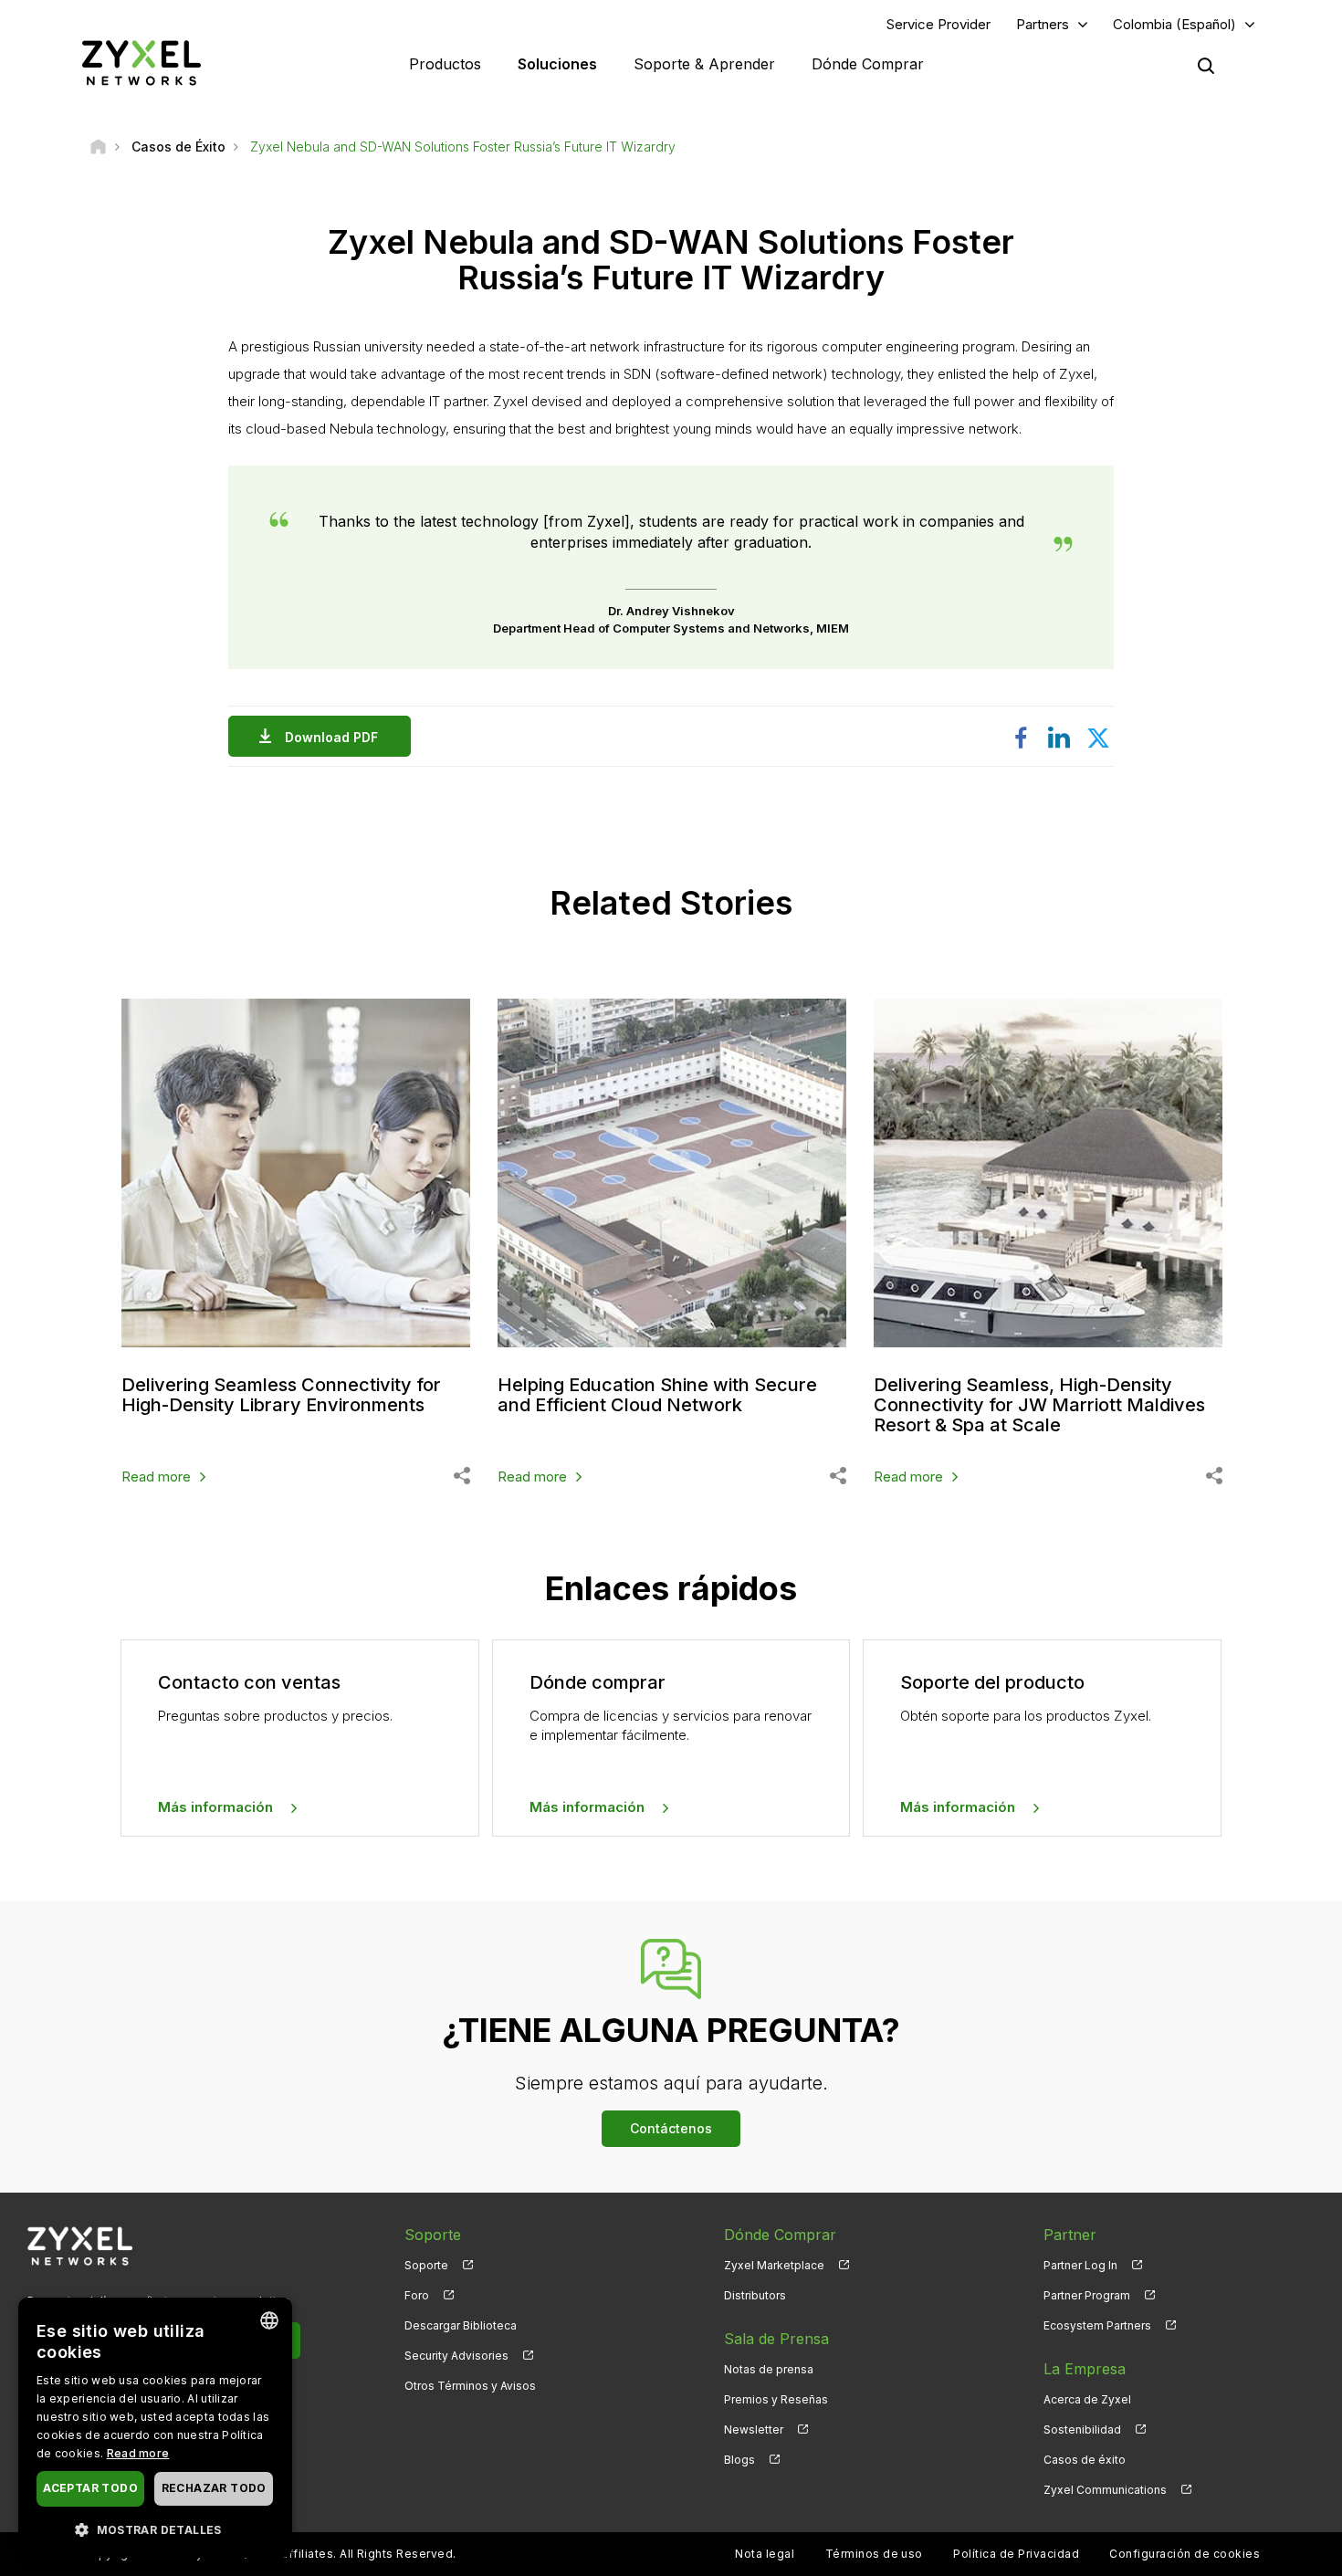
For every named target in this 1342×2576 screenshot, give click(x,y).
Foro (417, 2295)
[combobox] (269, 2320)
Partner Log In (1080, 2265)
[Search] (1206, 66)
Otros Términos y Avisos (470, 2386)
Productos (445, 64)
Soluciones (557, 64)
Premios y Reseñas (776, 2399)
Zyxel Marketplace (774, 2265)
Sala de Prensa (776, 2339)
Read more (156, 1476)
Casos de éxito (1085, 2460)
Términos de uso (874, 2554)
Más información (215, 1807)
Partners (1043, 24)
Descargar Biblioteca (461, 2325)
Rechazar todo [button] (214, 2488)
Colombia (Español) (1174, 24)
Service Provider (938, 24)
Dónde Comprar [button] (868, 64)
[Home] (98, 147)
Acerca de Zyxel (1087, 2399)
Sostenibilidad (1082, 2429)
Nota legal (765, 2554)
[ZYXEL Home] (142, 63)
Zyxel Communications (1105, 2490)
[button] (155, 2529)
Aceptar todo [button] (90, 2488)
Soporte (426, 2265)
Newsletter (754, 2429)
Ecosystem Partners (1097, 2325)
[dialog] (155, 2428)
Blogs (739, 2460)
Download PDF (331, 737)
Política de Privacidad (1016, 2554)
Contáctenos (671, 2128)
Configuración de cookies (1185, 2554)
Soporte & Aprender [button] (704, 64)
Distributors (755, 2295)
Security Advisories (456, 2356)
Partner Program (1087, 2295)
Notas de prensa (769, 2369)
